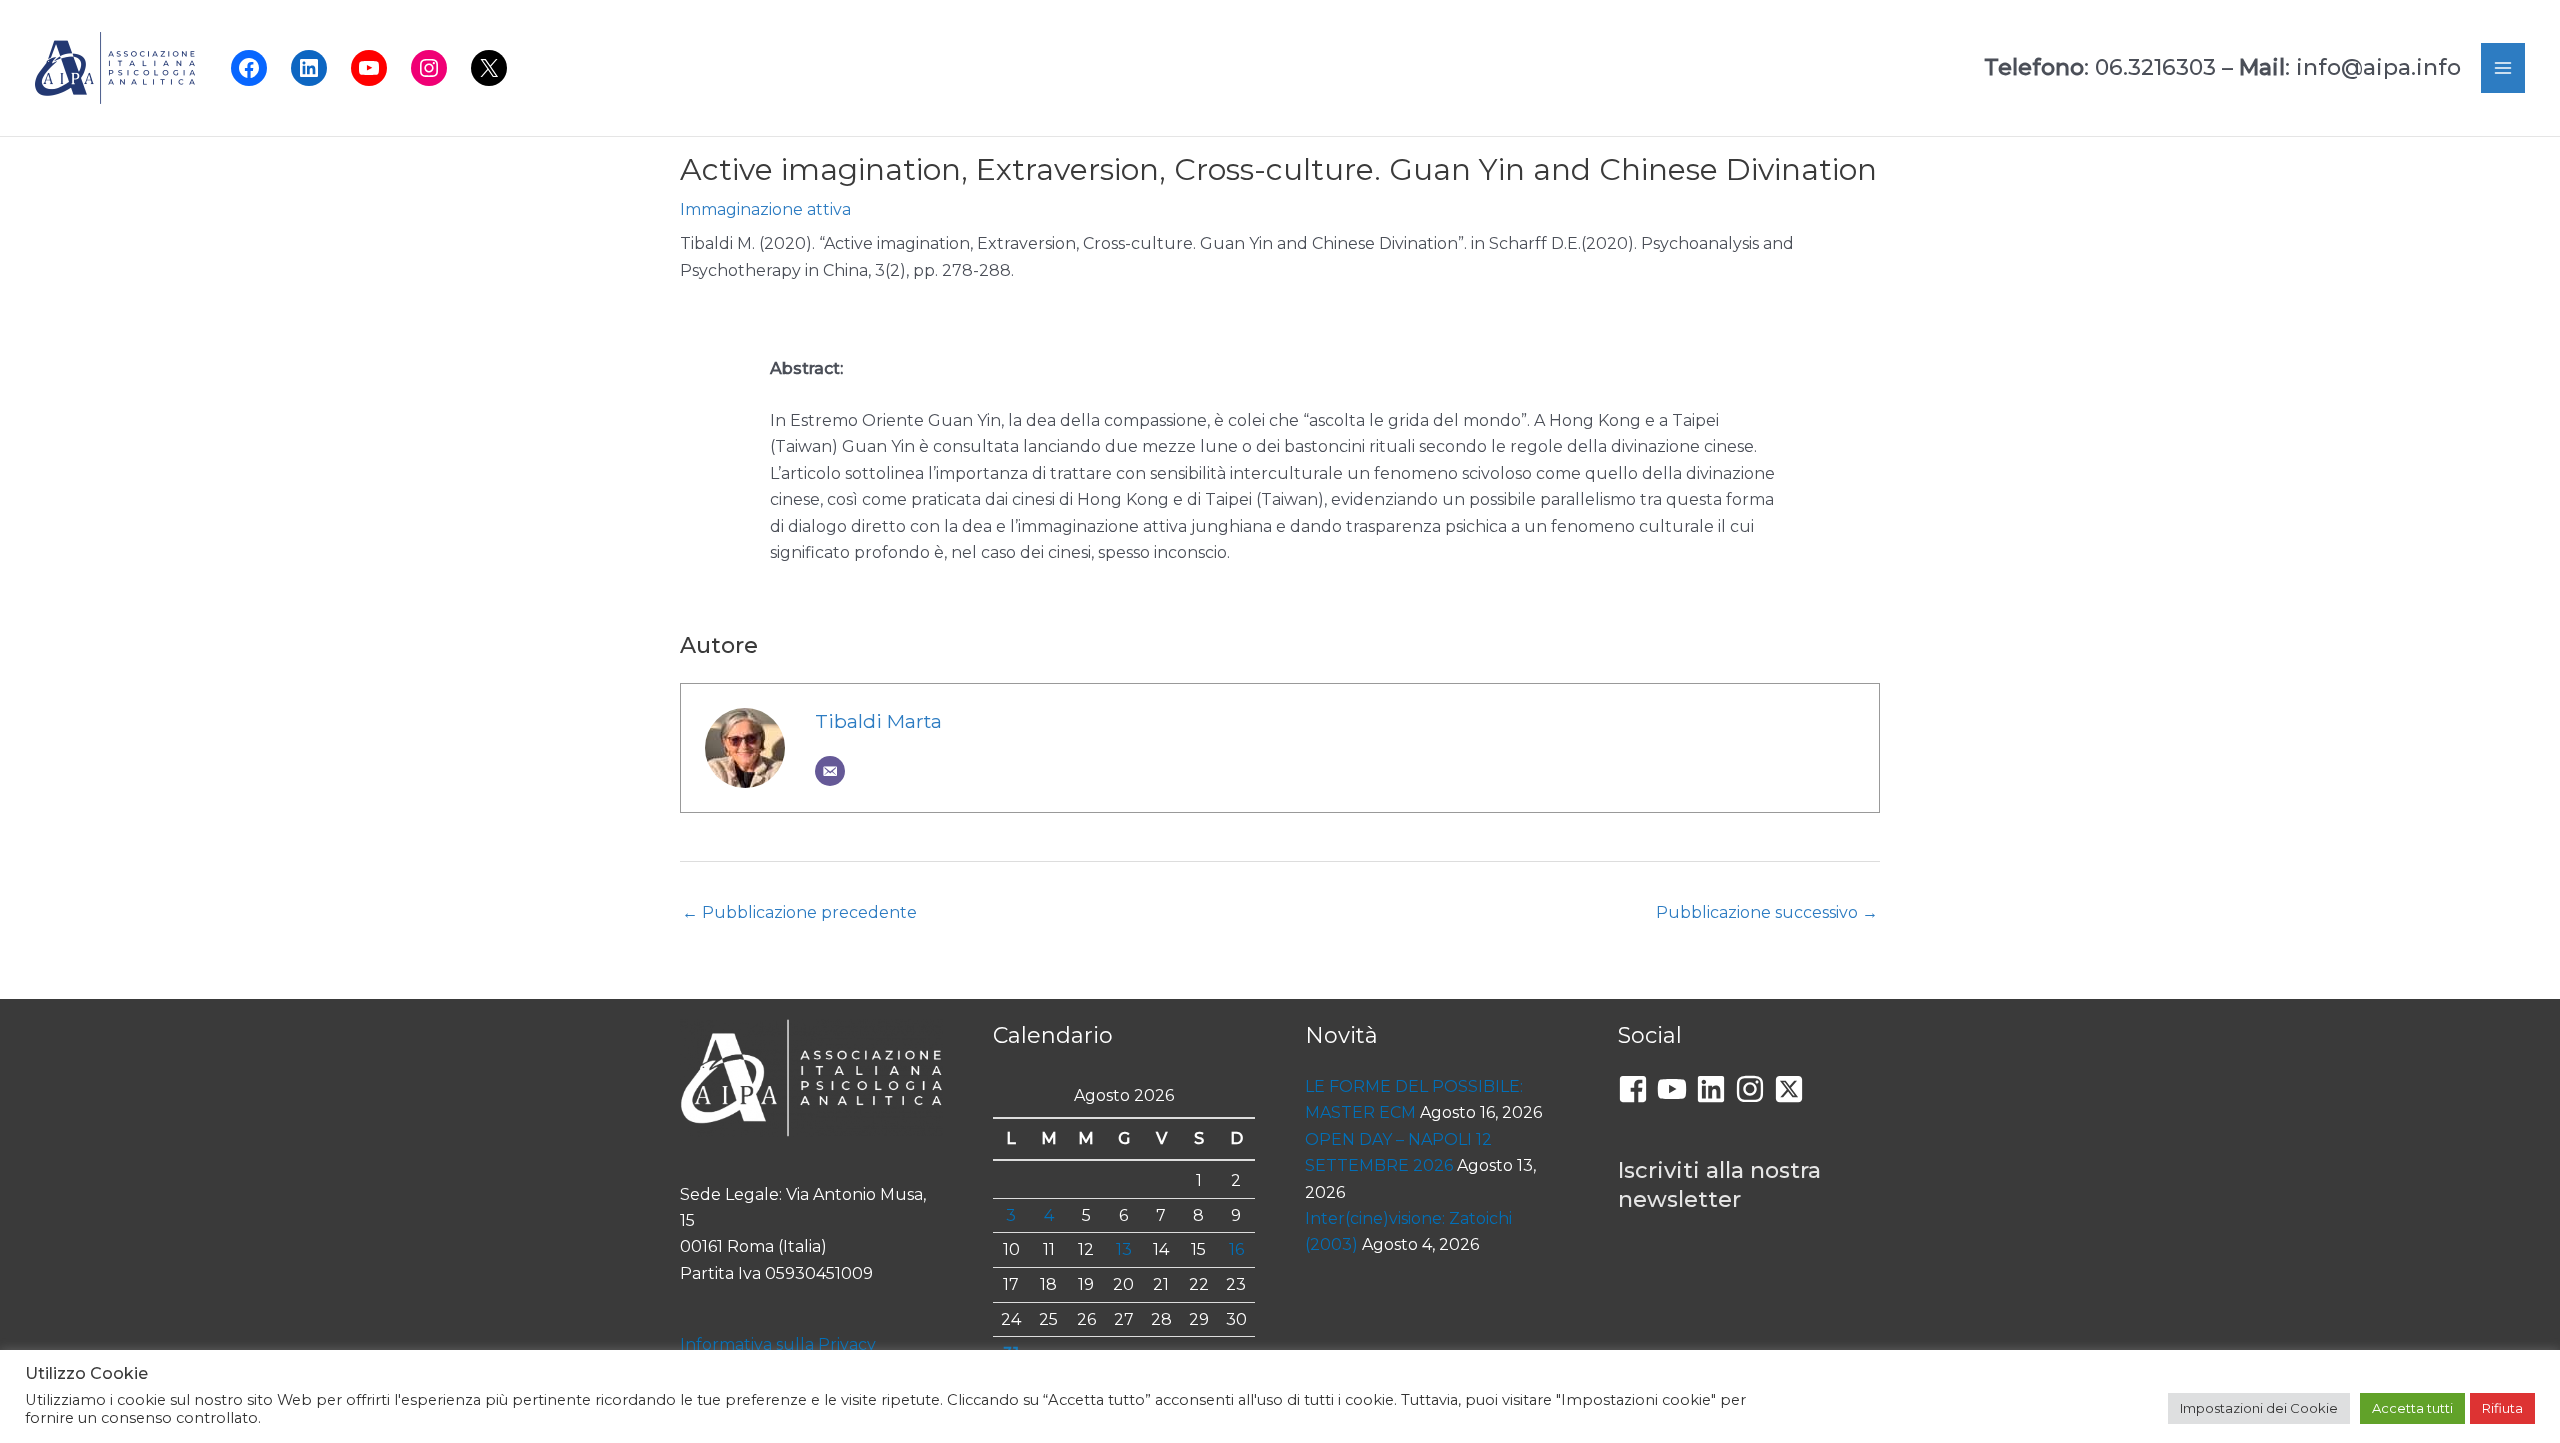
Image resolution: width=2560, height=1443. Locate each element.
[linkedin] (1715, 1089)
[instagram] (1754, 1089)
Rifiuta (2502, 1408)
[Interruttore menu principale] (2503, 68)
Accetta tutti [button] (2412, 1408)
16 (1236, 1249)
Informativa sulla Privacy (778, 1344)
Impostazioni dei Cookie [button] (2259, 1408)
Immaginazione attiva (765, 209)
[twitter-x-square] (1793, 1089)
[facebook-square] (1637, 1089)
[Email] (830, 771)
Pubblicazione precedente (799, 912)
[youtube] (1676, 1089)
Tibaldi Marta (878, 721)
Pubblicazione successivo (1767, 912)
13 (1124, 1249)
